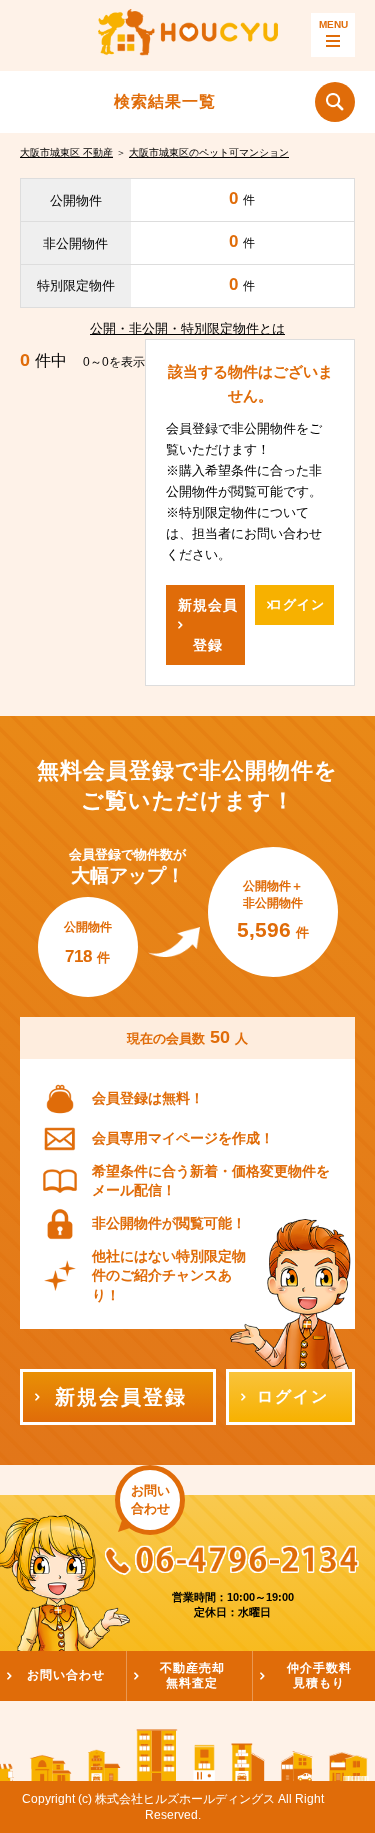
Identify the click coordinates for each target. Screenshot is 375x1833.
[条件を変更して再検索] (335, 102)
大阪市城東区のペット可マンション (209, 152)
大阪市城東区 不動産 (66, 152)
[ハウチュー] (188, 35)
